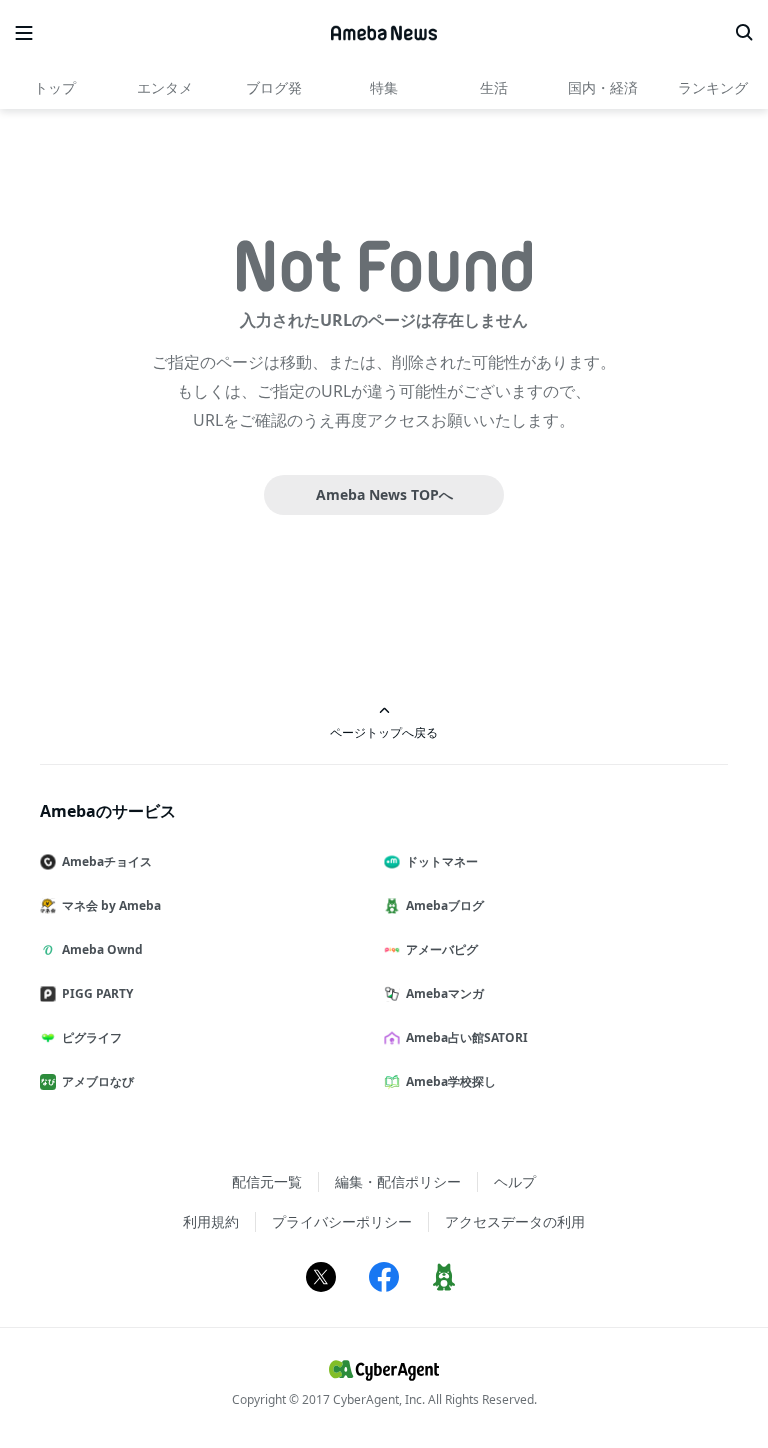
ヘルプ (515, 1181)
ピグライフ (92, 1037)
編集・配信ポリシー (398, 1181)
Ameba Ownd (102, 949)
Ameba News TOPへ (384, 494)
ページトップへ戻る (384, 732)
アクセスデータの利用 (515, 1221)
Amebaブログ (445, 905)
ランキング (713, 87)
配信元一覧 (267, 1181)
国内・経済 (603, 87)
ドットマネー (442, 861)
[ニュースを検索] (744, 33)
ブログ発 (274, 87)
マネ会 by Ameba (111, 905)
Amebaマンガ (445, 993)
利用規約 (211, 1221)
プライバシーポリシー (342, 1221)
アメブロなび (98, 1081)
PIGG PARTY (97, 993)
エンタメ (165, 87)
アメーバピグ (442, 949)
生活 (494, 87)
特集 (384, 87)
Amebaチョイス (107, 861)
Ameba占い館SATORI (467, 1037)
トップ (55, 87)
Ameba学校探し (451, 1081)
